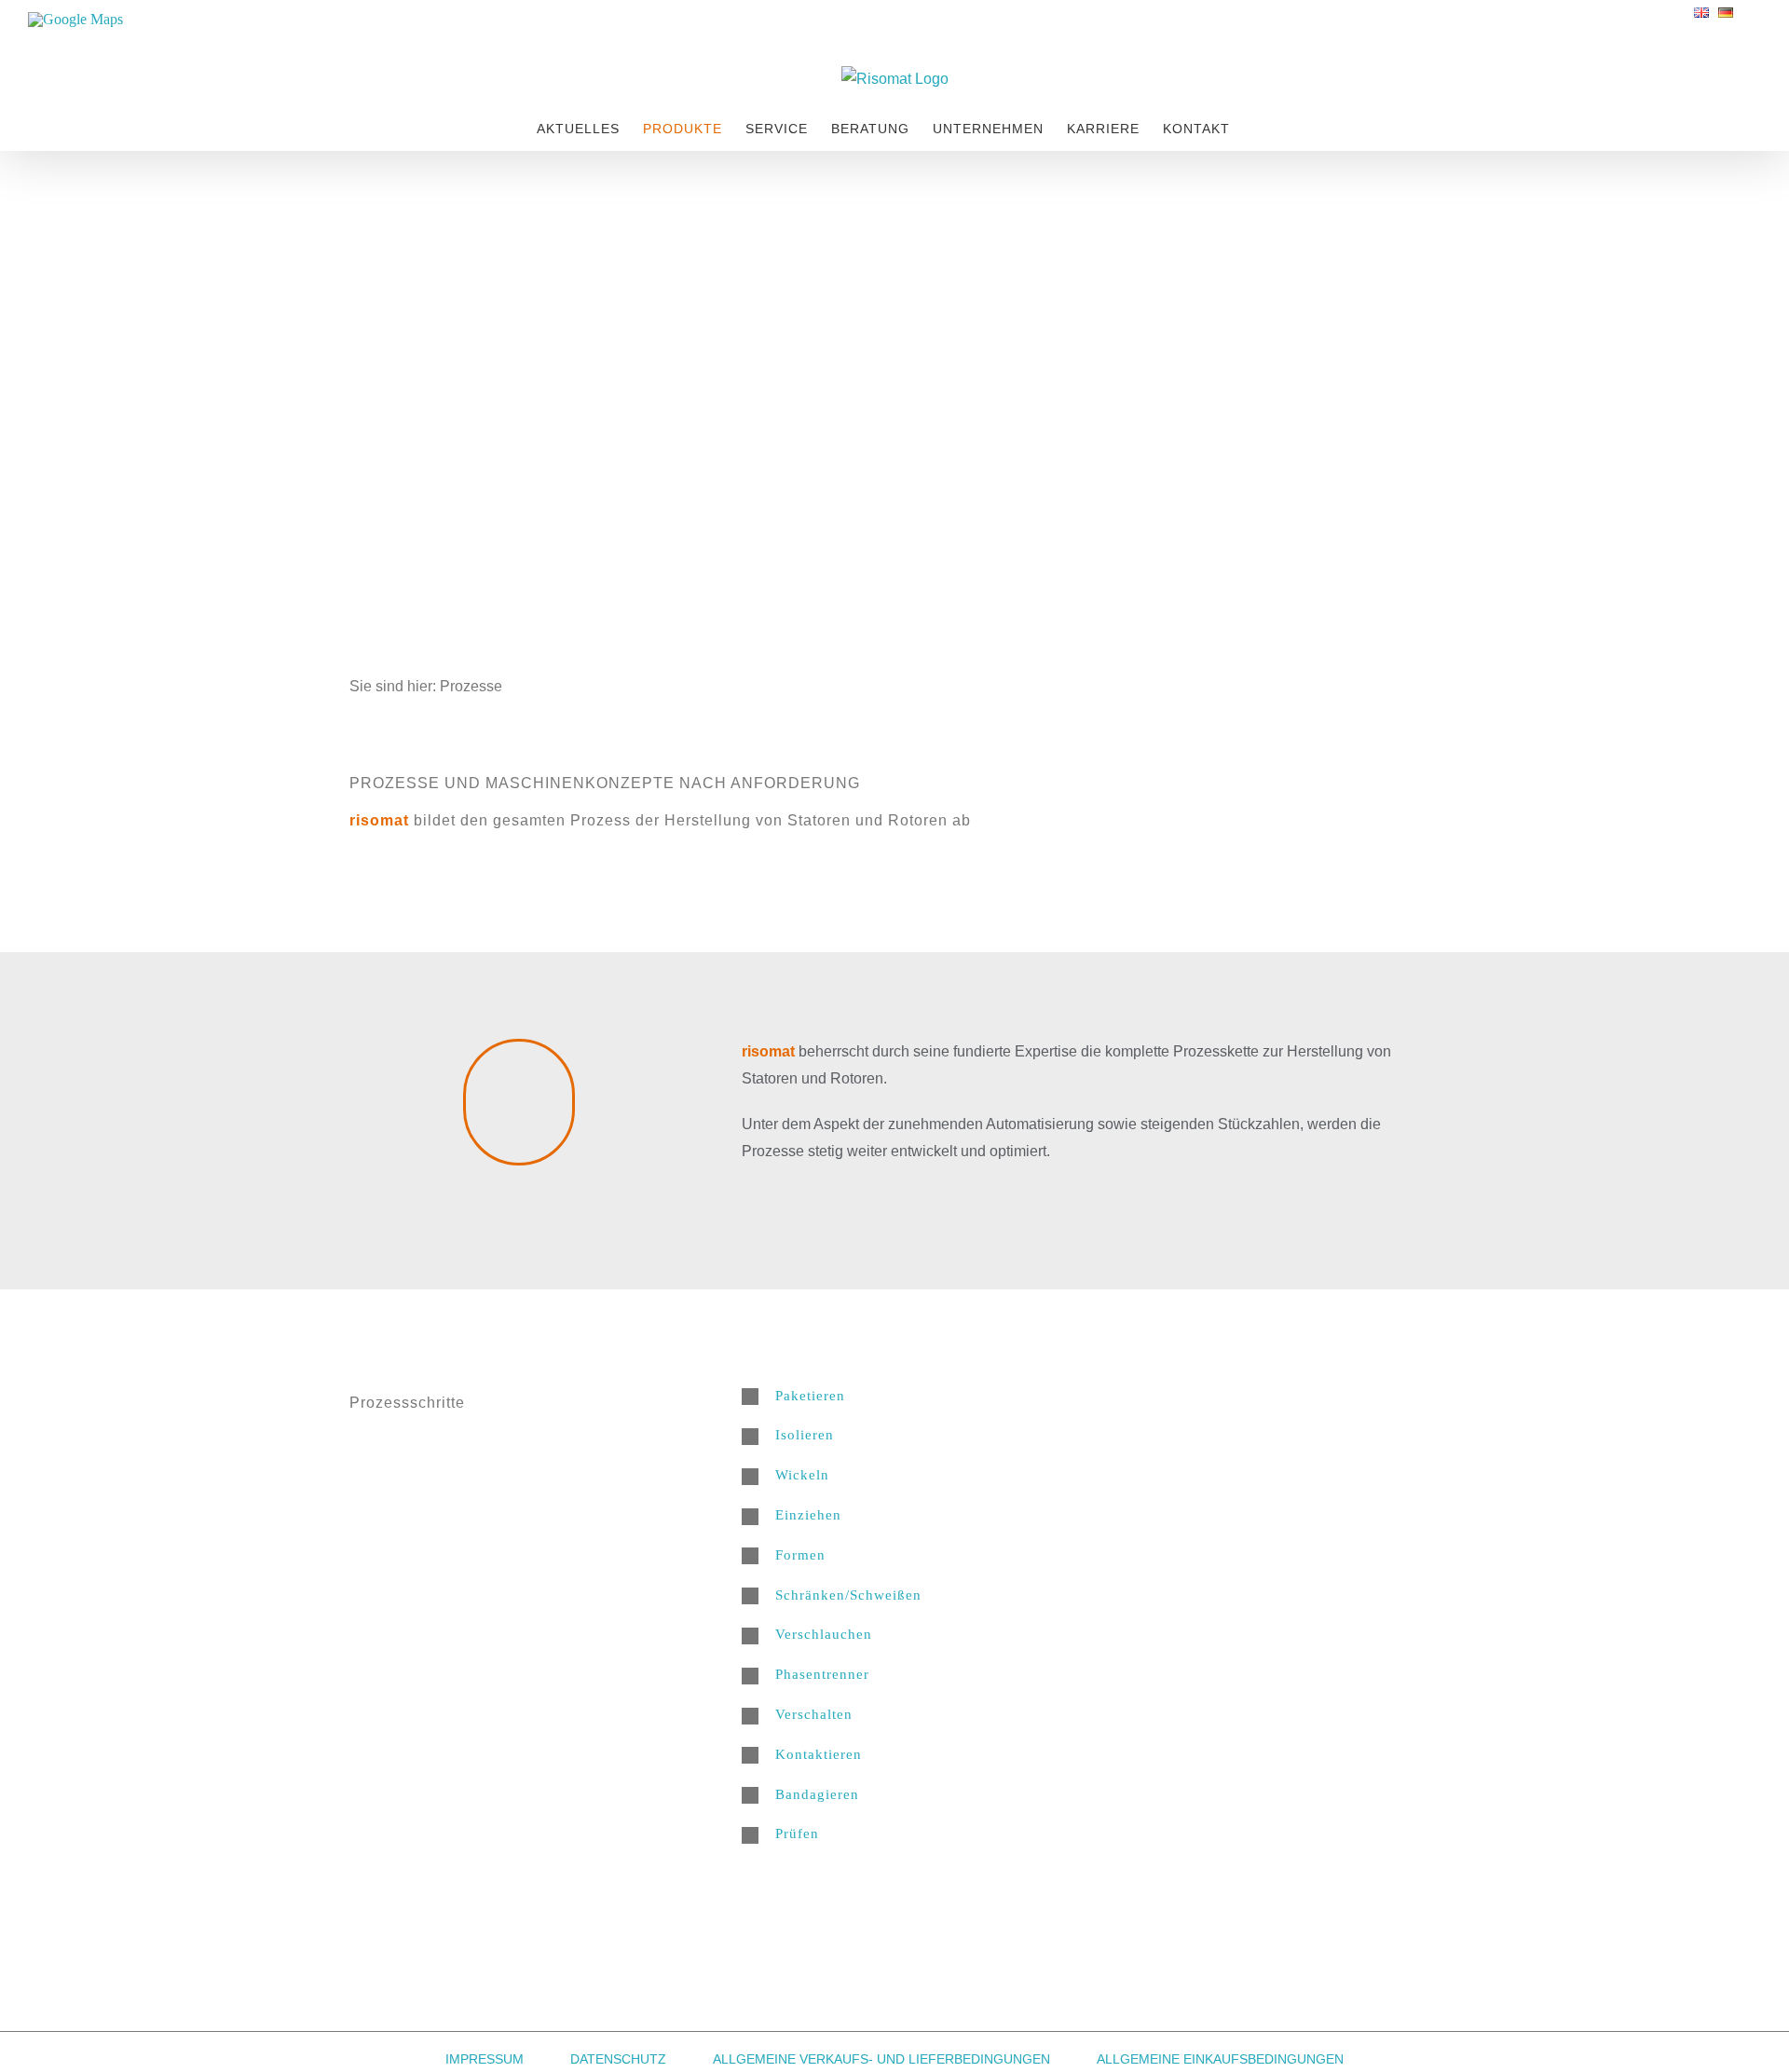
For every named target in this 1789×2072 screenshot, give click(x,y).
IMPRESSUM (485, 2059)
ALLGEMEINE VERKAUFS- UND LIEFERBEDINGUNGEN (881, 2059)
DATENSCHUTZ (618, 2059)
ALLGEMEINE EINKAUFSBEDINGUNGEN (1220, 2059)
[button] (1091, 1396)
